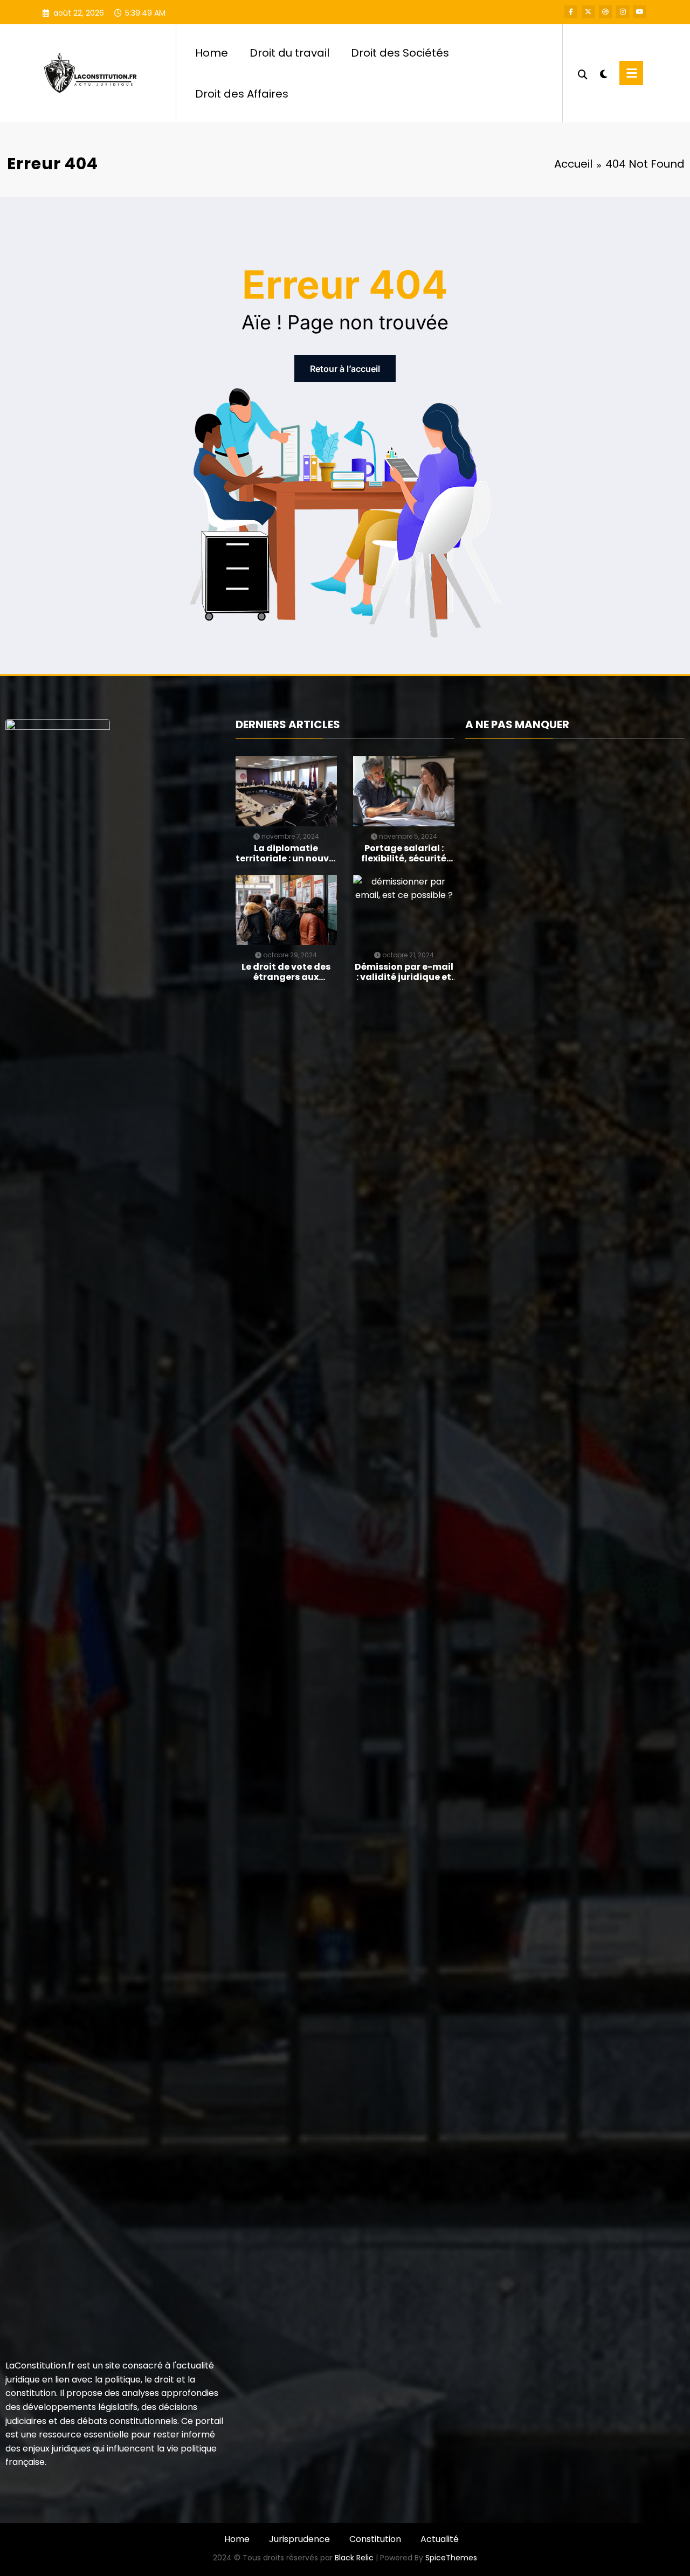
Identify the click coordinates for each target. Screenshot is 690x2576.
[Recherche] (583, 73)
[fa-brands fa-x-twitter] (588, 12)
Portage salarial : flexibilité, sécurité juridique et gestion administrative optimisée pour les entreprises (404, 853)
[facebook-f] (571, 12)
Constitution (375, 2539)
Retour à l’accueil (345, 369)
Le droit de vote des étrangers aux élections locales (286, 972)
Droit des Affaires (242, 94)
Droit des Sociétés (400, 53)
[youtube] (640, 12)
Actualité (440, 2539)
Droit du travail (289, 53)
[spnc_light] (604, 73)
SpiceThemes (451, 2558)
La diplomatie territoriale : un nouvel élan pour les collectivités (286, 853)
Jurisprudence (299, 2539)
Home (212, 53)
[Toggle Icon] (631, 73)
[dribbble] (605, 12)
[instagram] (623, 12)
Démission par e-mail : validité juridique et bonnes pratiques (404, 972)
